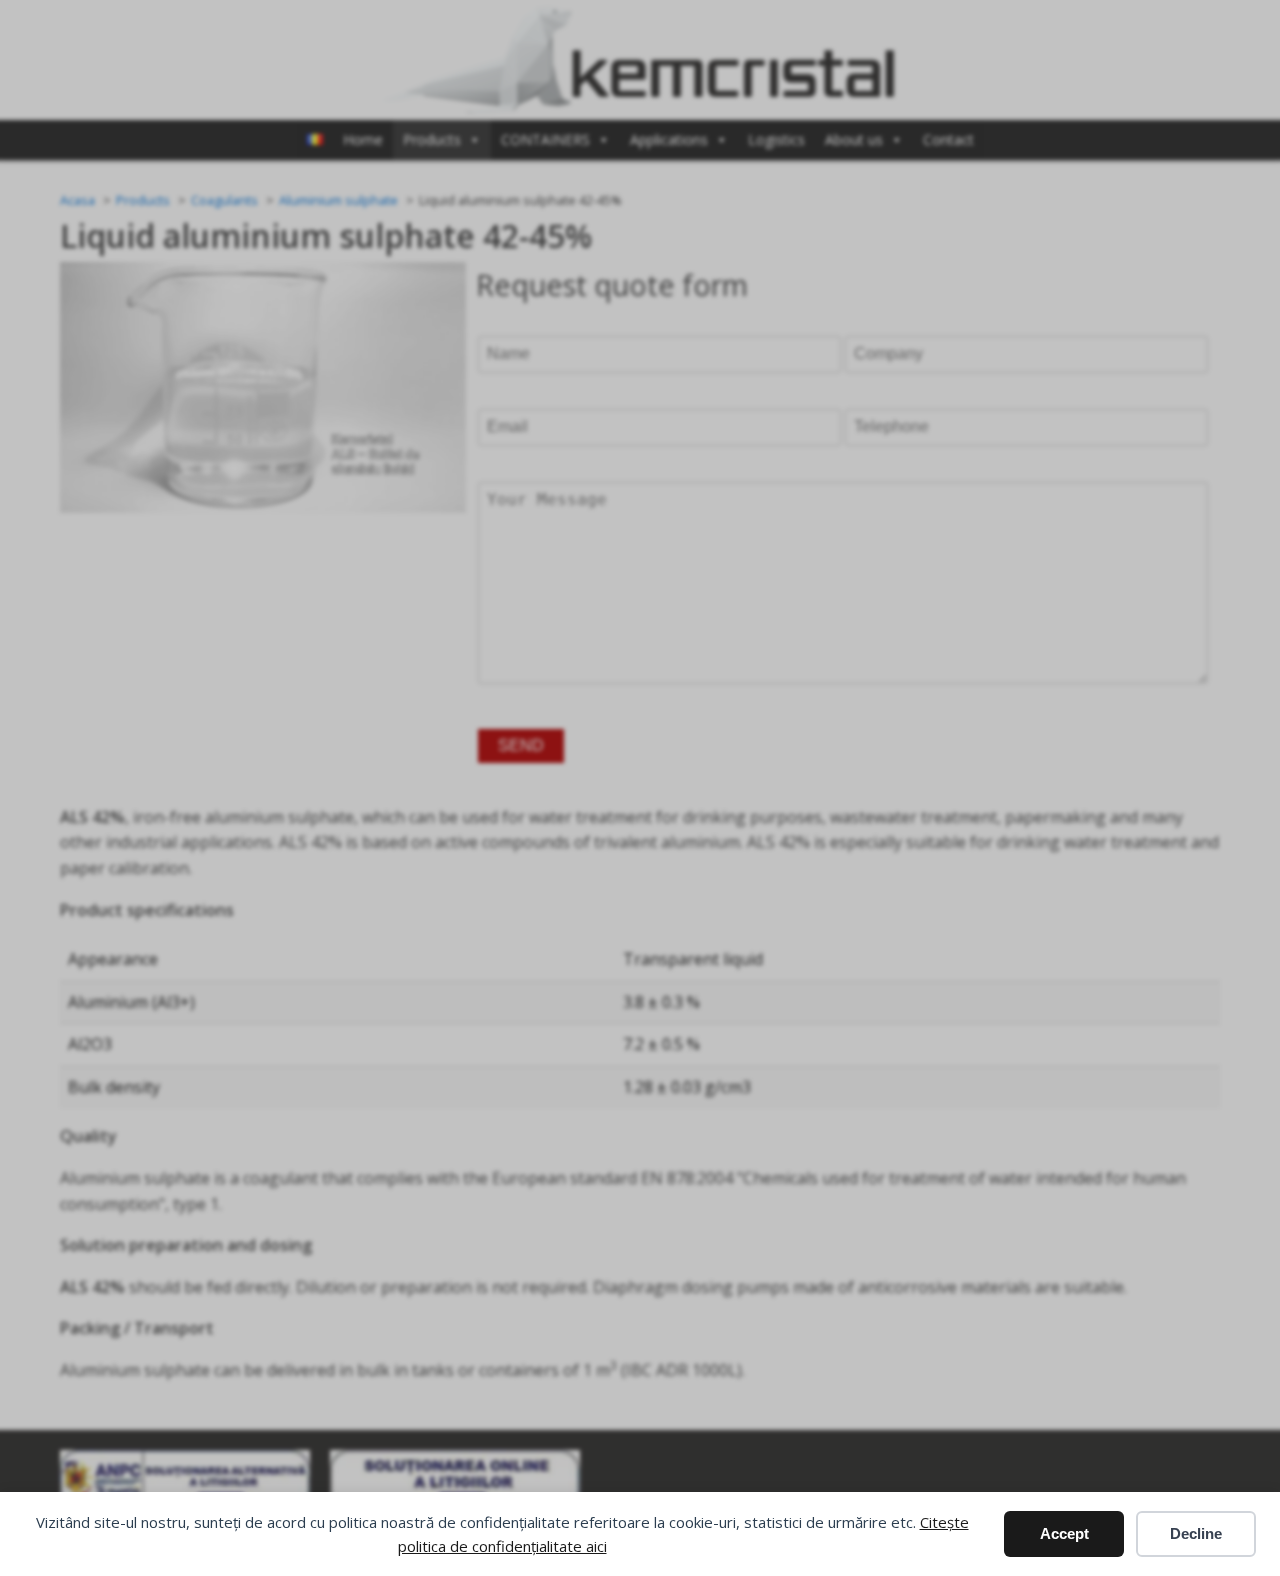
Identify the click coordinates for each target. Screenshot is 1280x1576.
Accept (1064, 1533)
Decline (1196, 1533)
